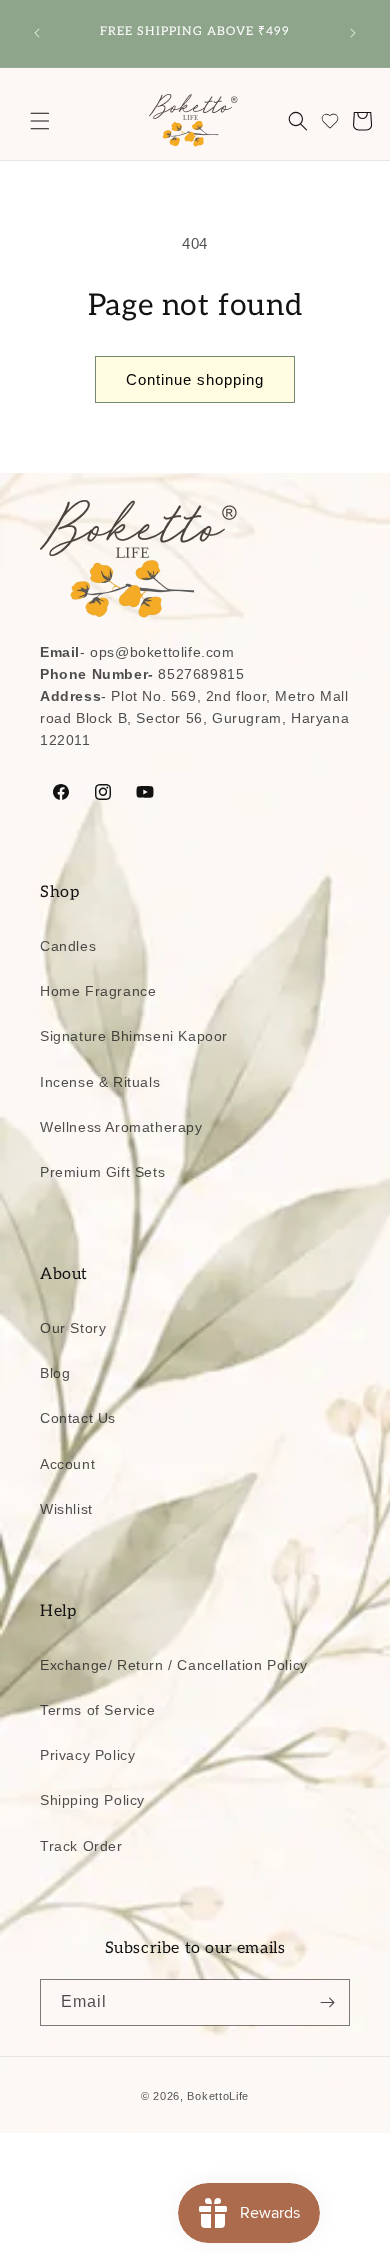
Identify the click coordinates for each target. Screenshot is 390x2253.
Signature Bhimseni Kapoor (134, 1036)
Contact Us (78, 1418)
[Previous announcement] (37, 33)
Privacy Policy (87, 1755)
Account (67, 1464)
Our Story (73, 1328)
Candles (68, 946)
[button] (40, 121)
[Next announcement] (353, 33)
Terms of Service (98, 1710)
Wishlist (66, 1509)
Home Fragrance (98, 991)
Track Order (81, 1846)
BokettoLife (218, 2096)
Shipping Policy (92, 1800)
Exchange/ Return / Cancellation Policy (174, 1665)
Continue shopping (195, 379)
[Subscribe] (327, 2002)
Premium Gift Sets (102, 1172)
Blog (55, 1373)
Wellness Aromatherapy (121, 1127)
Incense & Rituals (100, 1082)
